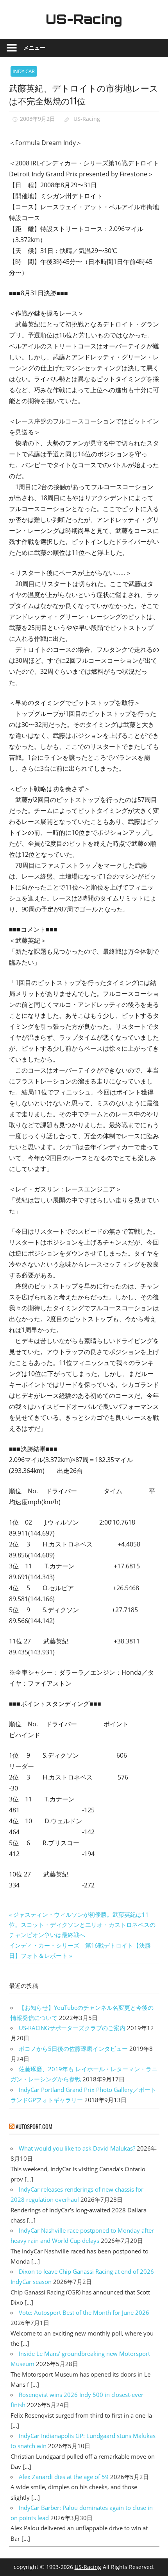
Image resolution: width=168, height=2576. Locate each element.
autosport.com (34, 2126)
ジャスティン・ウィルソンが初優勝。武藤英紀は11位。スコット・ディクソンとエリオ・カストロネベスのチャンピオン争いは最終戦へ (82, 1925)
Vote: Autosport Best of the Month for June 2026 (84, 2312)
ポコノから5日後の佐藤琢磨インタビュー (73, 2049)
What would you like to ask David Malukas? (77, 2148)
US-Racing (84, 19)
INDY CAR (24, 71)
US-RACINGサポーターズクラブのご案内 (72, 2028)
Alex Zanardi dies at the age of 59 (64, 2477)
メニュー (34, 48)
